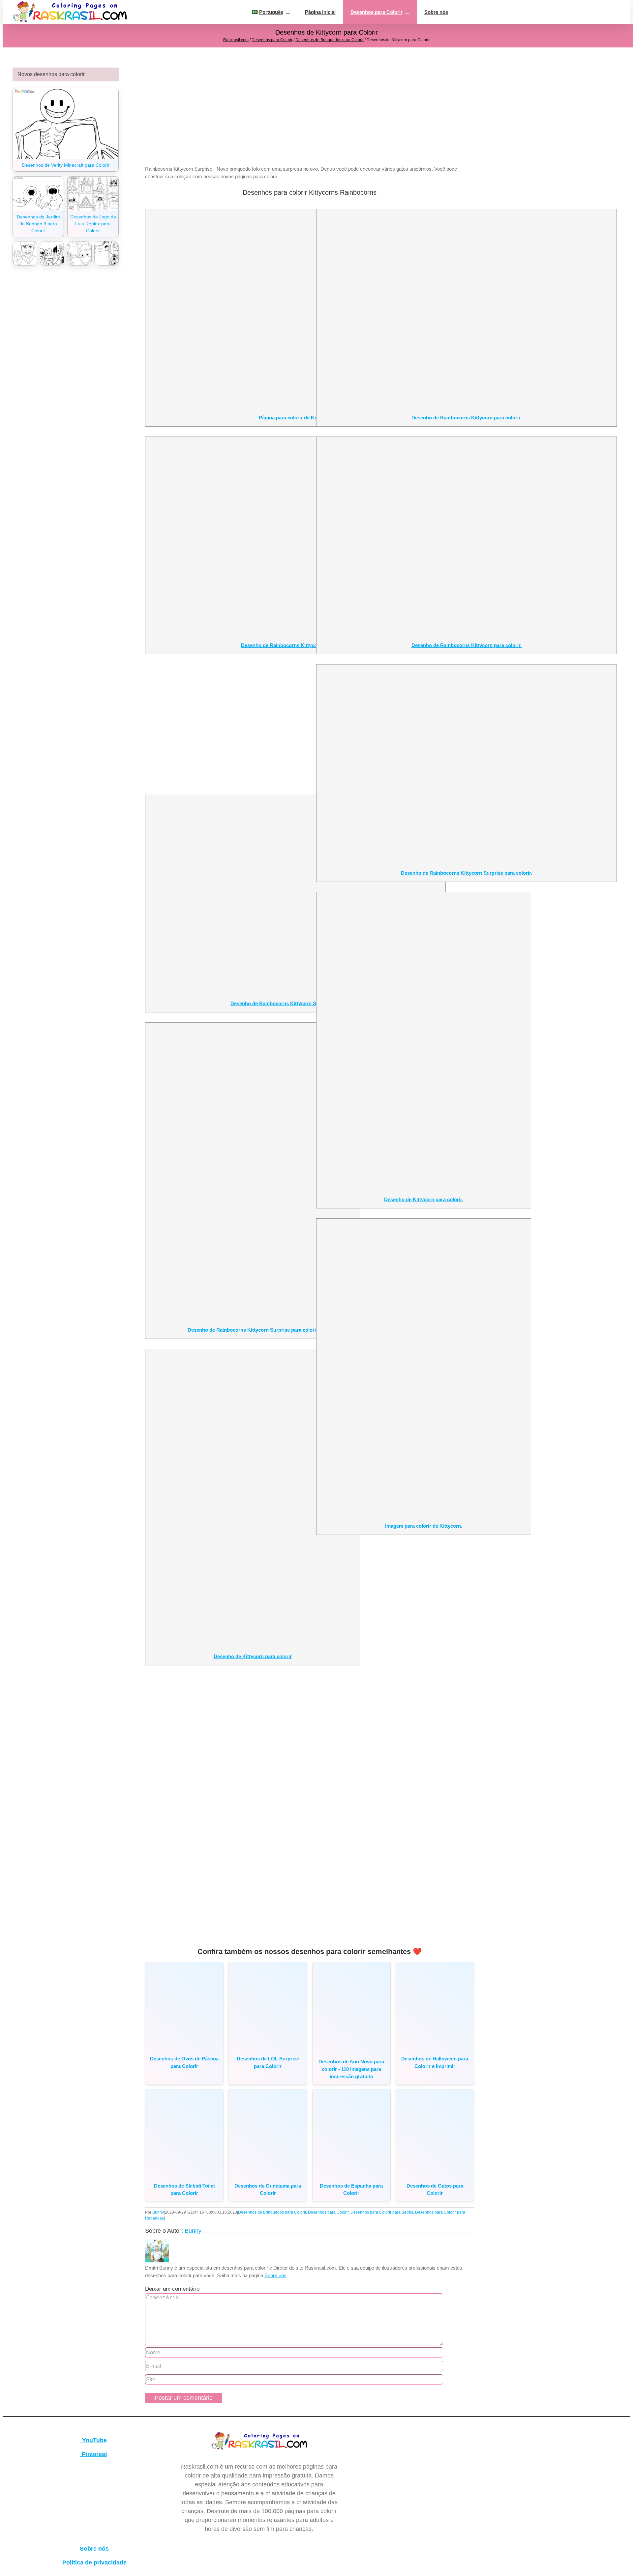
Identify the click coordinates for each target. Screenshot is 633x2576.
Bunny (158, 2212)
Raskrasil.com (236, 40)
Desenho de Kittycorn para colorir (253, 1656)
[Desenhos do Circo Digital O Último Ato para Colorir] (79, 254)
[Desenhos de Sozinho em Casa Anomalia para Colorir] (25, 254)
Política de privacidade (94, 2562)
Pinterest (94, 2454)
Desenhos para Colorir (272, 40)
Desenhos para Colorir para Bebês (382, 2212)
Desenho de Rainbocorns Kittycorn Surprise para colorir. (467, 873)
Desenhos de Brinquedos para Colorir (330, 40)
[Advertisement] (310, 114)
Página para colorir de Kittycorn (296, 418)
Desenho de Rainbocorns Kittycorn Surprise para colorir (296, 1003)
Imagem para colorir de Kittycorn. (424, 1526)
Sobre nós (275, 2275)
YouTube (94, 2440)
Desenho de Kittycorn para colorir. (424, 1199)
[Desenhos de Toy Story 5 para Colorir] (107, 254)
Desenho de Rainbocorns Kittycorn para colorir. (467, 418)
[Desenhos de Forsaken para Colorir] (52, 254)
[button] (465, 12)
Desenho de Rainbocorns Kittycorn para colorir (296, 645)
